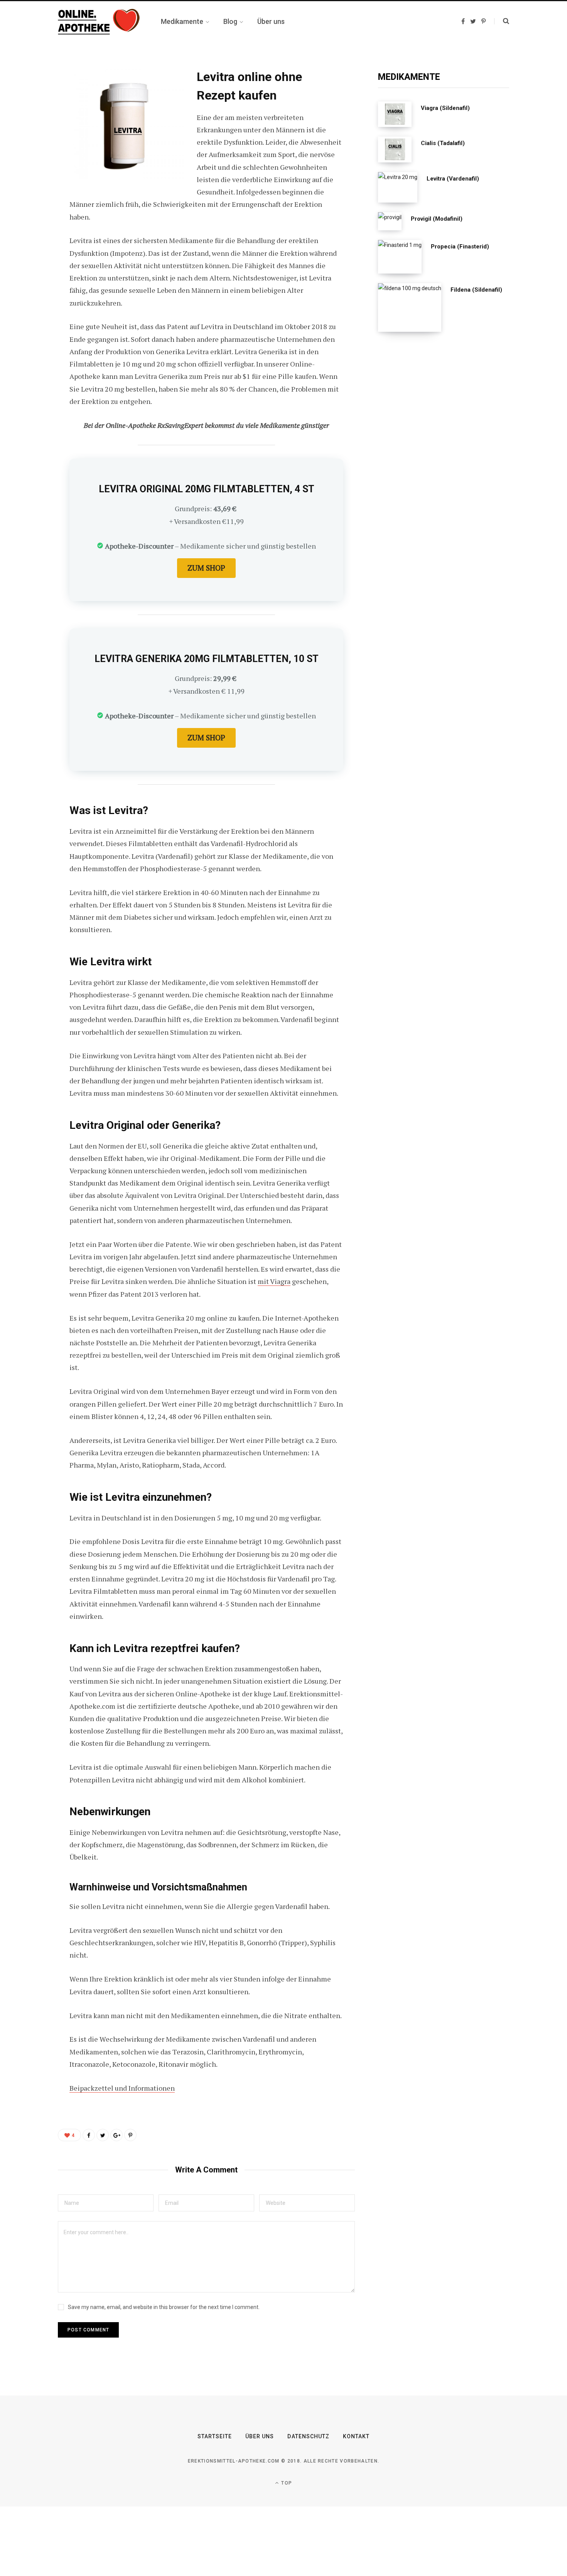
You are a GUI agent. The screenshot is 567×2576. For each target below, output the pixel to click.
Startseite (215, 2436)
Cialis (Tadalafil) (443, 143)
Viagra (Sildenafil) (445, 108)
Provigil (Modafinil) (437, 219)
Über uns (260, 2436)
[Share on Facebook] (30, 96)
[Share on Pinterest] (130, 2135)
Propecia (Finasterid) (460, 247)
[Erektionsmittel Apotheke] (100, 22)
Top (286, 2483)
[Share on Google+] (116, 2135)
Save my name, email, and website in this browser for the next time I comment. (164, 2307)
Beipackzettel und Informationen (122, 2088)
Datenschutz (308, 2436)
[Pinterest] (30, 137)
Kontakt (356, 2436)
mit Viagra (274, 1281)
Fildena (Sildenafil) (476, 290)
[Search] (502, 21)
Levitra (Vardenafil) (453, 179)
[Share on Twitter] (30, 117)
